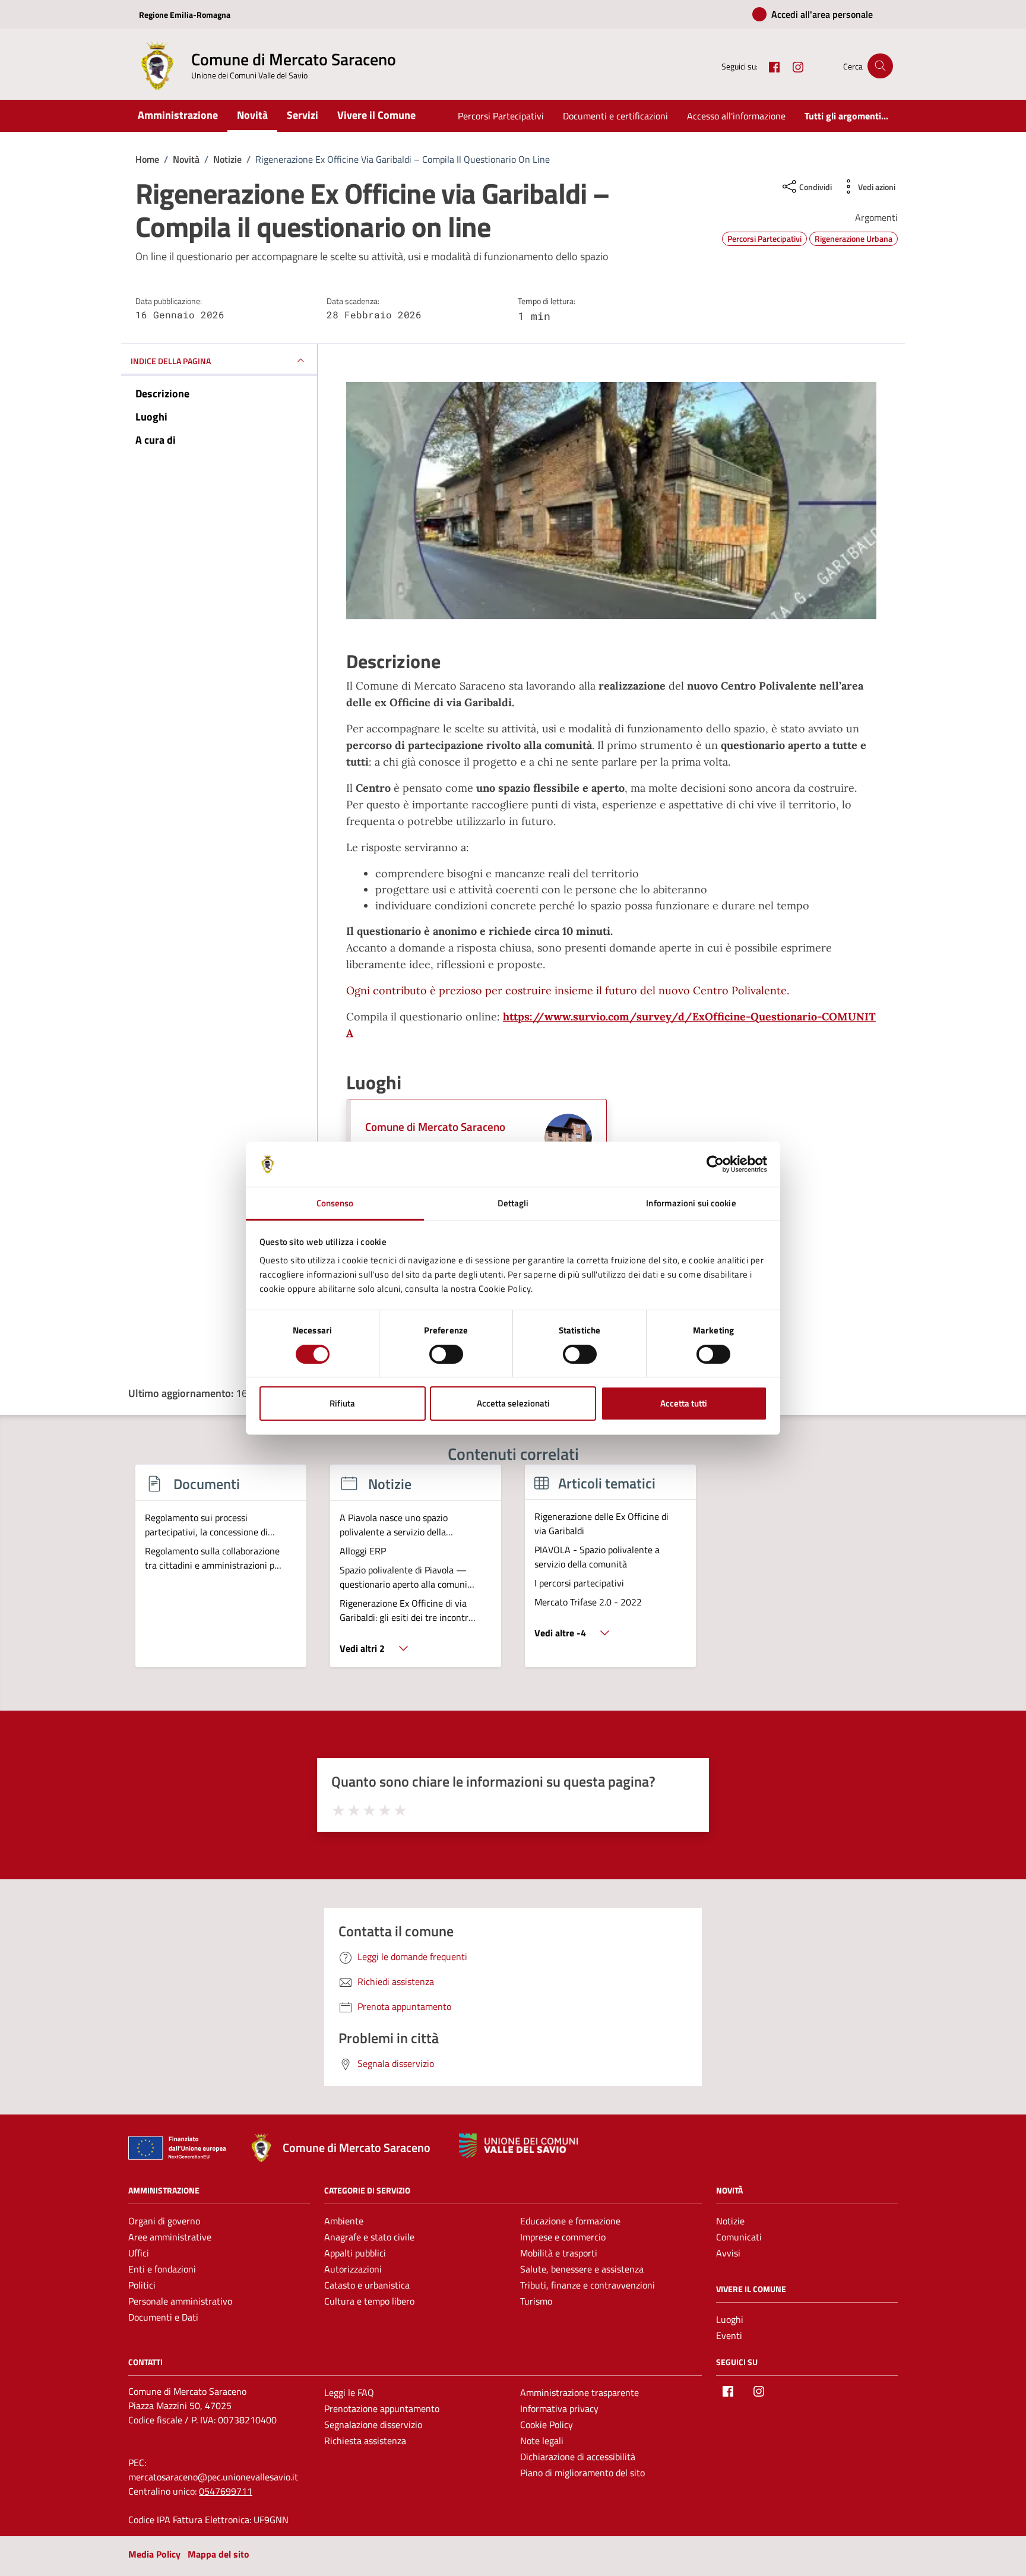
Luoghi (730, 2319)
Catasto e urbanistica (367, 2285)
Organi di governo (164, 2221)
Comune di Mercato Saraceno (435, 1126)
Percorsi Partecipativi (501, 116)
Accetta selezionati (513, 1403)
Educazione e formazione (570, 2221)
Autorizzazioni (353, 2269)
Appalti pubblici (355, 2253)
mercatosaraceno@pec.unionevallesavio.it (213, 2477)
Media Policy (154, 2554)
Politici (142, 2285)
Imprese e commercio (563, 2237)
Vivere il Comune (376, 115)
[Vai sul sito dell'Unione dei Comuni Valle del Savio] (518, 2146)
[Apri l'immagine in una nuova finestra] (611, 501)
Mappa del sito (218, 2554)
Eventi (729, 2335)
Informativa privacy (559, 2409)
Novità (252, 115)
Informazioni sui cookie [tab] (691, 1203)
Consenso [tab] (335, 1203)
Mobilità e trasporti (559, 2253)
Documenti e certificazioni (615, 116)
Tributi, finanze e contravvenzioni (588, 2285)
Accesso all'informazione (736, 116)
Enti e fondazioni (162, 2269)
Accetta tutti (684, 1403)
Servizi (303, 115)
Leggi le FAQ (349, 2392)
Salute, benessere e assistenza (582, 2269)
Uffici (139, 2253)
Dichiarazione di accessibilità (578, 2457)
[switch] (446, 1354)
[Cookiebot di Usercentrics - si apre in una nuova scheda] (715, 1164)
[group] (221, 1573)
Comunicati (739, 2237)
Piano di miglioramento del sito (582, 2473)
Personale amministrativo (180, 2301)
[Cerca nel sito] (880, 66)
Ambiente (344, 2221)
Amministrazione (178, 115)
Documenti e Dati (163, 2317)
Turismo (536, 2301)
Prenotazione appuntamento (382, 2409)
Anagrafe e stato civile (369, 2237)
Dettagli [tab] (513, 1203)
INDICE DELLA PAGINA (171, 361)
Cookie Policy (547, 2425)
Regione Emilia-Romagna (185, 15)
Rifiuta (342, 1403)
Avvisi (728, 2253)
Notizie (730, 2221)
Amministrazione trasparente (579, 2392)
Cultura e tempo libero (369, 2301)
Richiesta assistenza (365, 2441)
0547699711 (226, 2491)
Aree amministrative (170, 2237)
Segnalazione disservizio (373, 2425)
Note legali (542, 2441)
